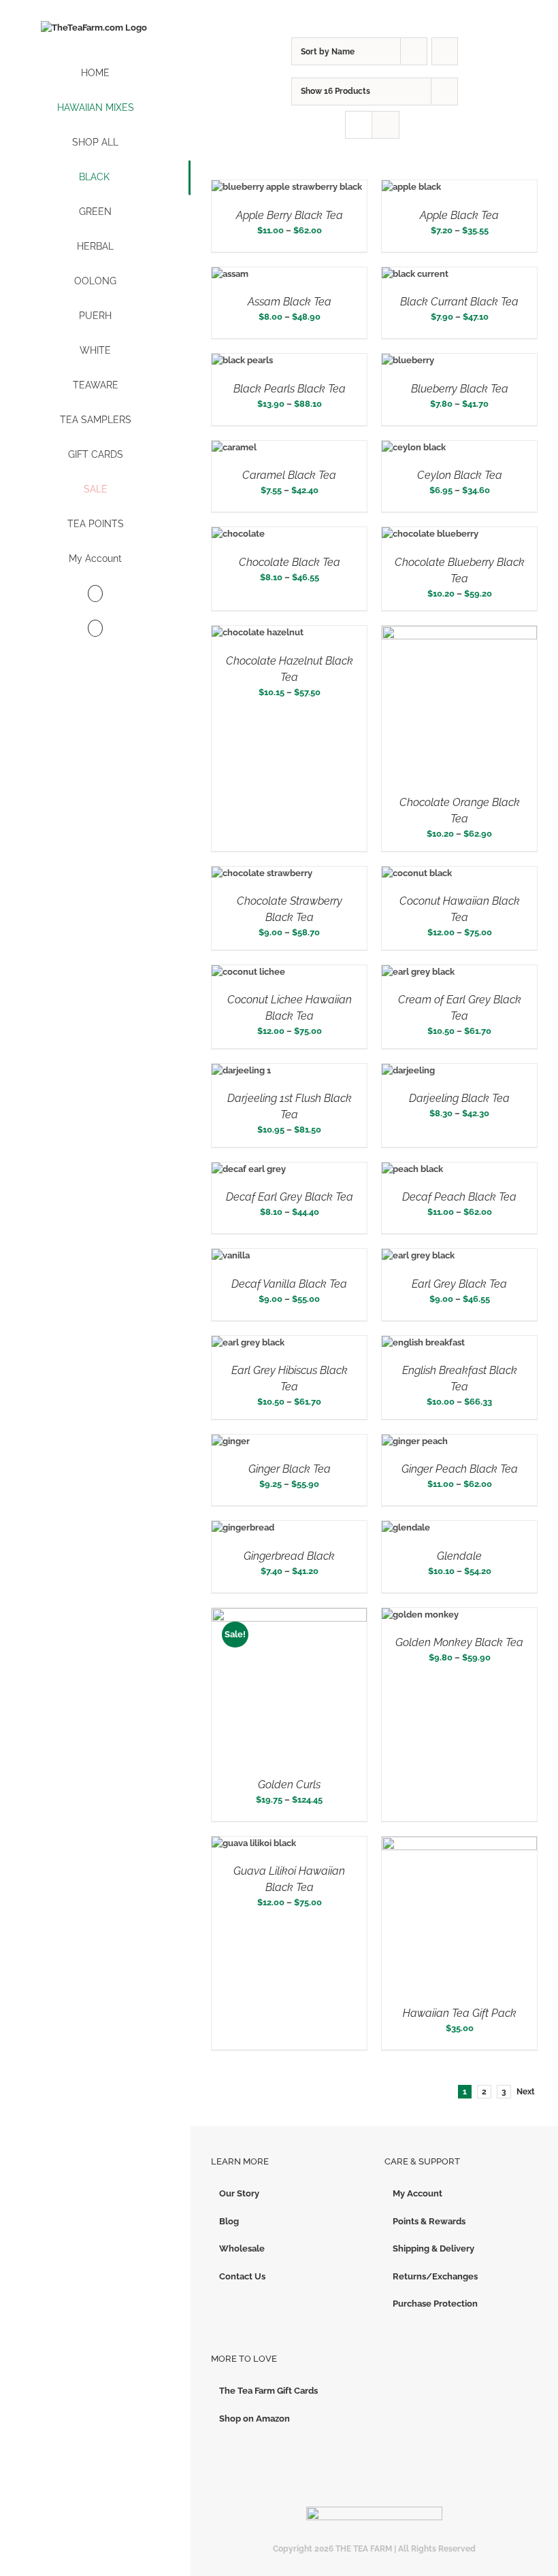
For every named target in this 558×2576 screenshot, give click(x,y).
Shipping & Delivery (433, 2248)
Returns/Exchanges (435, 2276)
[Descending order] (445, 51)
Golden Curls (289, 1785)
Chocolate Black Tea (290, 562)
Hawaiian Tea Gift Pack (460, 2013)
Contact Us (242, 2276)
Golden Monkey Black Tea (459, 1642)
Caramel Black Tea (289, 475)
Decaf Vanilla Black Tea (289, 1284)
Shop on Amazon (255, 2419)
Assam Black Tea (290, 302)
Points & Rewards (429, 2221)
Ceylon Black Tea (460, 475)
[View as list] (385, 125)
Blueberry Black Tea (460, 389)
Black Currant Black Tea (459, 302)
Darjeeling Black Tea (459, 1098)
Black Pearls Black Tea (290, 389)
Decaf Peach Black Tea (459, 1197)
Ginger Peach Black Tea (460, 1469)
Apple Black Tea (459, 215)
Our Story (239, 2193)
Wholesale (242, 2248)
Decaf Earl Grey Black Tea (290, 1197)
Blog (229, 2221)
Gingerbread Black (289, 1556)
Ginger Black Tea (290, 1469)
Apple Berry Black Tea (290, 215)
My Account (417, 2193)
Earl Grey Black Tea (459, 1284)
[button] (95, 629)
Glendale (459, 1556)
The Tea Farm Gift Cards (268, 2391)
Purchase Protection (435, 2304)
